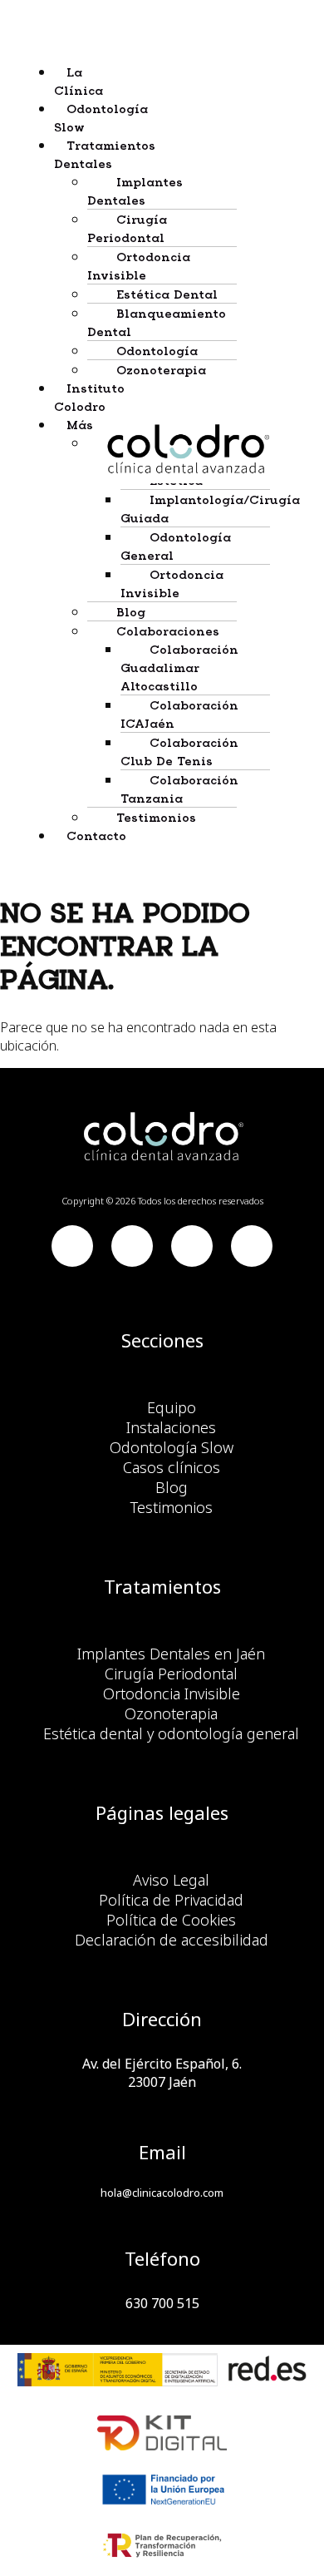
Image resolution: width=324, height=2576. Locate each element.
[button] (60, 154)
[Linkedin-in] (192, 1246)
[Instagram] (252, 1246)
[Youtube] (132, 1246)
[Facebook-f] (72, 1246)
